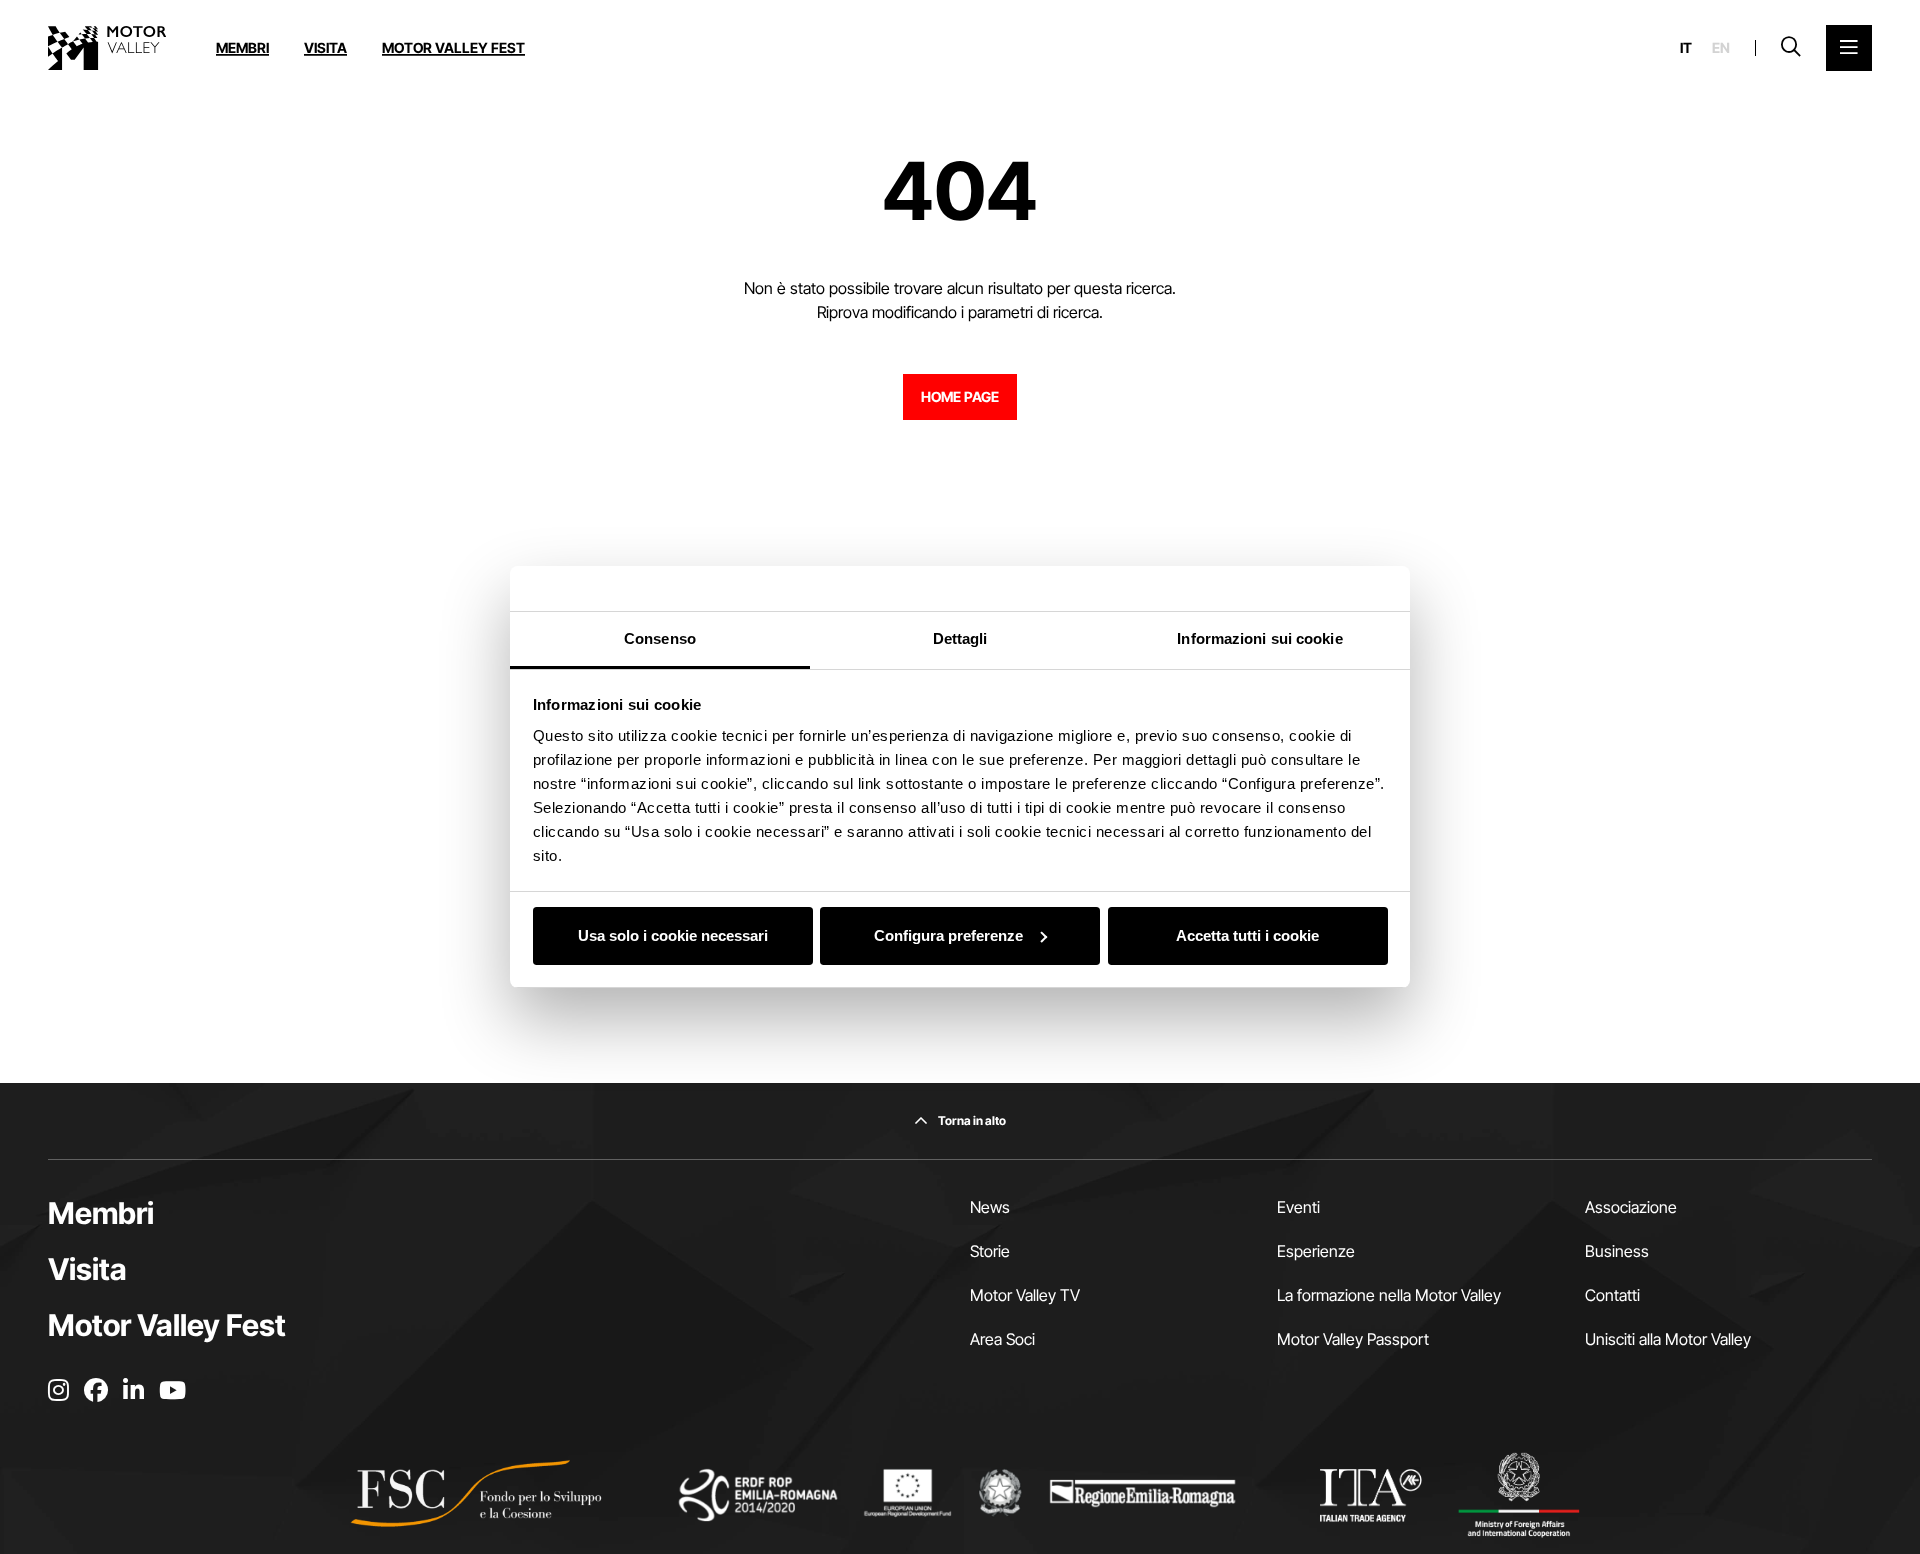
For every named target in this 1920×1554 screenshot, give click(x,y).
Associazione (1631, 1207)
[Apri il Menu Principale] (1849, 48)
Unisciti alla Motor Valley (1668, 1339)
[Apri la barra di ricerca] (1791, 48)
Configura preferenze (948, 935)
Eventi (1298, 1207)
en (1721, 48)
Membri (242, 47)
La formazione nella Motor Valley (1389, 1295)
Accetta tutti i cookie (1247, 935)
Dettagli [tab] (960, 638)
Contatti (1612, 1295)
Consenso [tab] (660, 638)
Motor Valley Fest (453, 47)
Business (1617, 1251)
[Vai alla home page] (107, 48)
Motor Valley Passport (1353, 1339)
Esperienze (1316, 1251)
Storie (990, 1251)
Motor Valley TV (1025, 1295)
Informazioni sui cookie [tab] (1259, 638)
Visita (325, 47)
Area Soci (1002, 1339)
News (990, 1207)
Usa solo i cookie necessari (673, 935)
